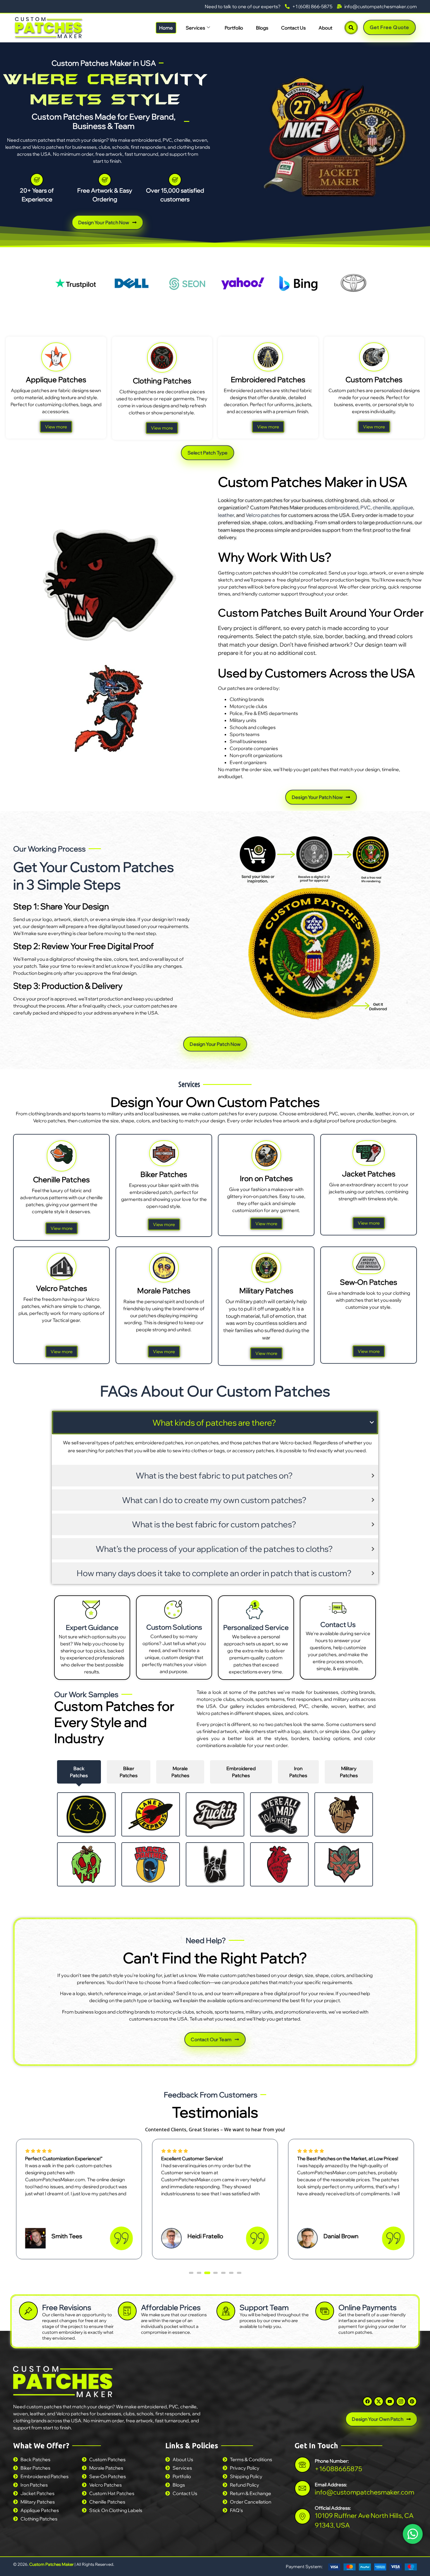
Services (195, 28)
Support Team (264, 2307)
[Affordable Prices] (127, 2311)
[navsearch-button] (351, 28)
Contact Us (293, 28)
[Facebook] (368, 2401)
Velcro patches (263, 515)
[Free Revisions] (28, 2311)
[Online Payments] (325, 2311)
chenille (382, 507)
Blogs (262, 28)
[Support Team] (226, 2311)
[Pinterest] (412, 2401)
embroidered (343, 507)
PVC (365, 507)
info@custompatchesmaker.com (364, 2492)
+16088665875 (338, 2468)
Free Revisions (67, 2307)
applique (403, 507)
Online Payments (368, 2307)
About (325, 28)
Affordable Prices (171, 2307)
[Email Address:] (302, 2488)
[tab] (79, 1772)
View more (56, 427)
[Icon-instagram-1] (401, 2401)
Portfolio (234, 28)
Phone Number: (332, 2461)
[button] (191, 2273)
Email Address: (331, 2484)
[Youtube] (390, 2401)
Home (166, 28)
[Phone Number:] (302, 2465)
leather (226, 515)
